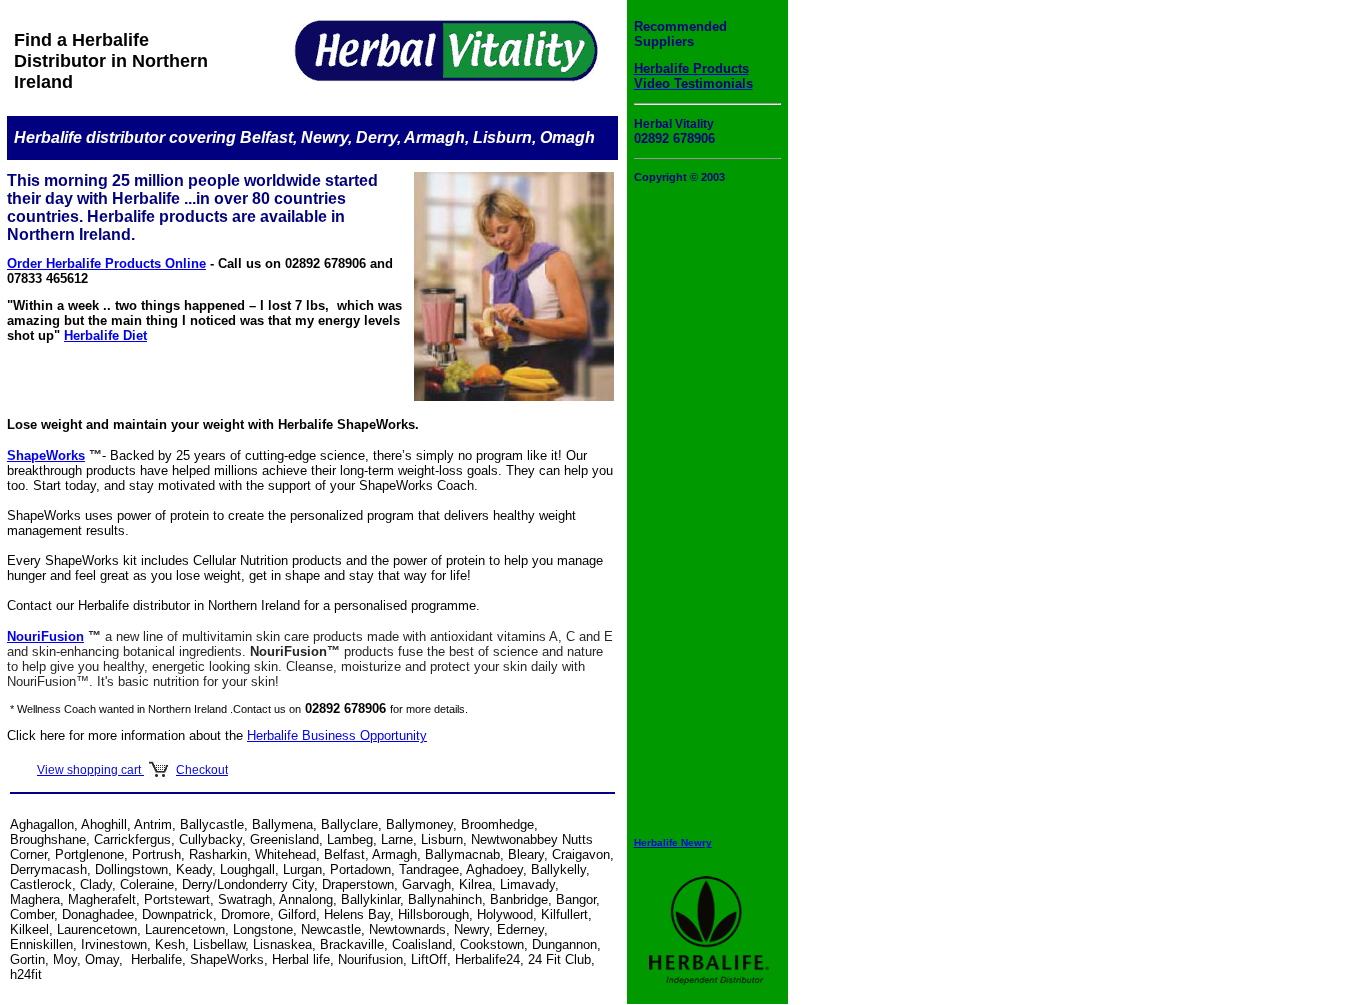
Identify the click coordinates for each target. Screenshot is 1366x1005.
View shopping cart (90, 770)
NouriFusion (45, 636)
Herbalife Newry (673, 842)
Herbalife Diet (105, 335)
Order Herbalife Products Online (106, 263)
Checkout (202, 770)
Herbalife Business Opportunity (337, 735)
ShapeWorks (46, 455)
